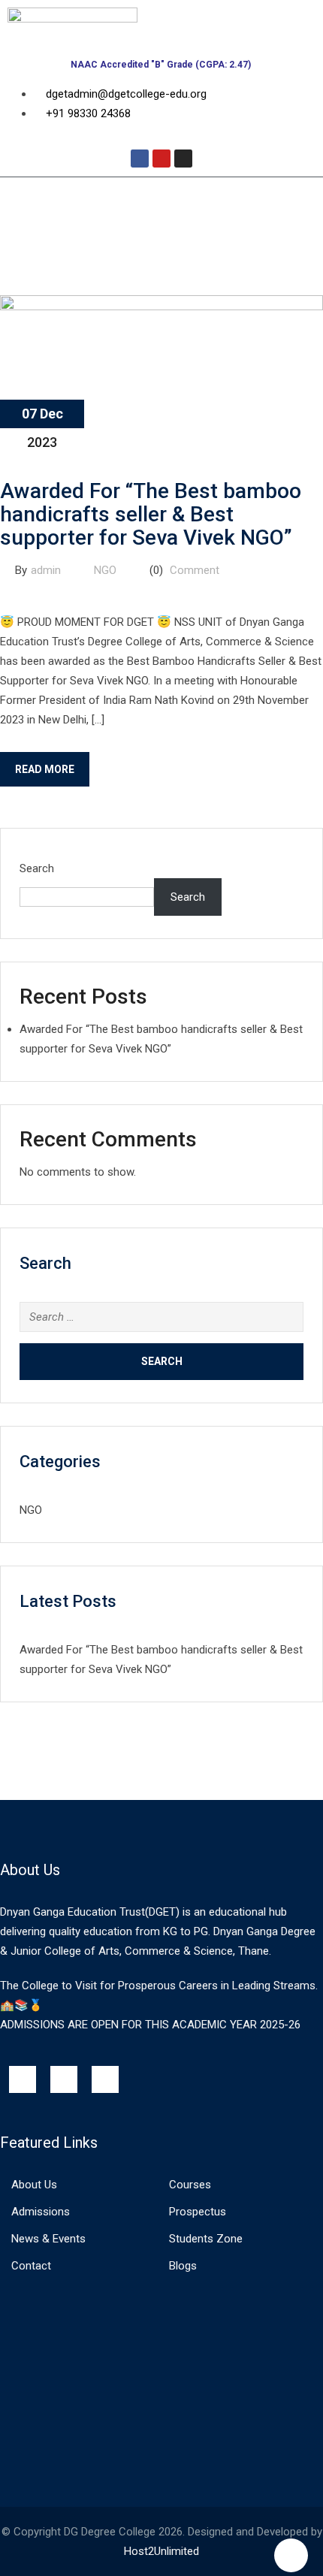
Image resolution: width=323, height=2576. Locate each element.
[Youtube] (161, 159)
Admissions (41, 2212)
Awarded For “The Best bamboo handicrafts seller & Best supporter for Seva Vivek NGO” (151, 514)
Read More (45, 769)
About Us (34, 2185)
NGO (105, 570)
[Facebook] (140, 159)
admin (46, 570)
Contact (31, 2266)
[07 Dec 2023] (161, 307)
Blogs (183, 2266)
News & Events (48, 2239)
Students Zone (206, 2239)
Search (37, 868)
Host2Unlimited (161, 2551)
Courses (190, 2185)
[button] (161, 199)
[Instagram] (183, 159)
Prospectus (198, 2212)
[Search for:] (161, 1317)
